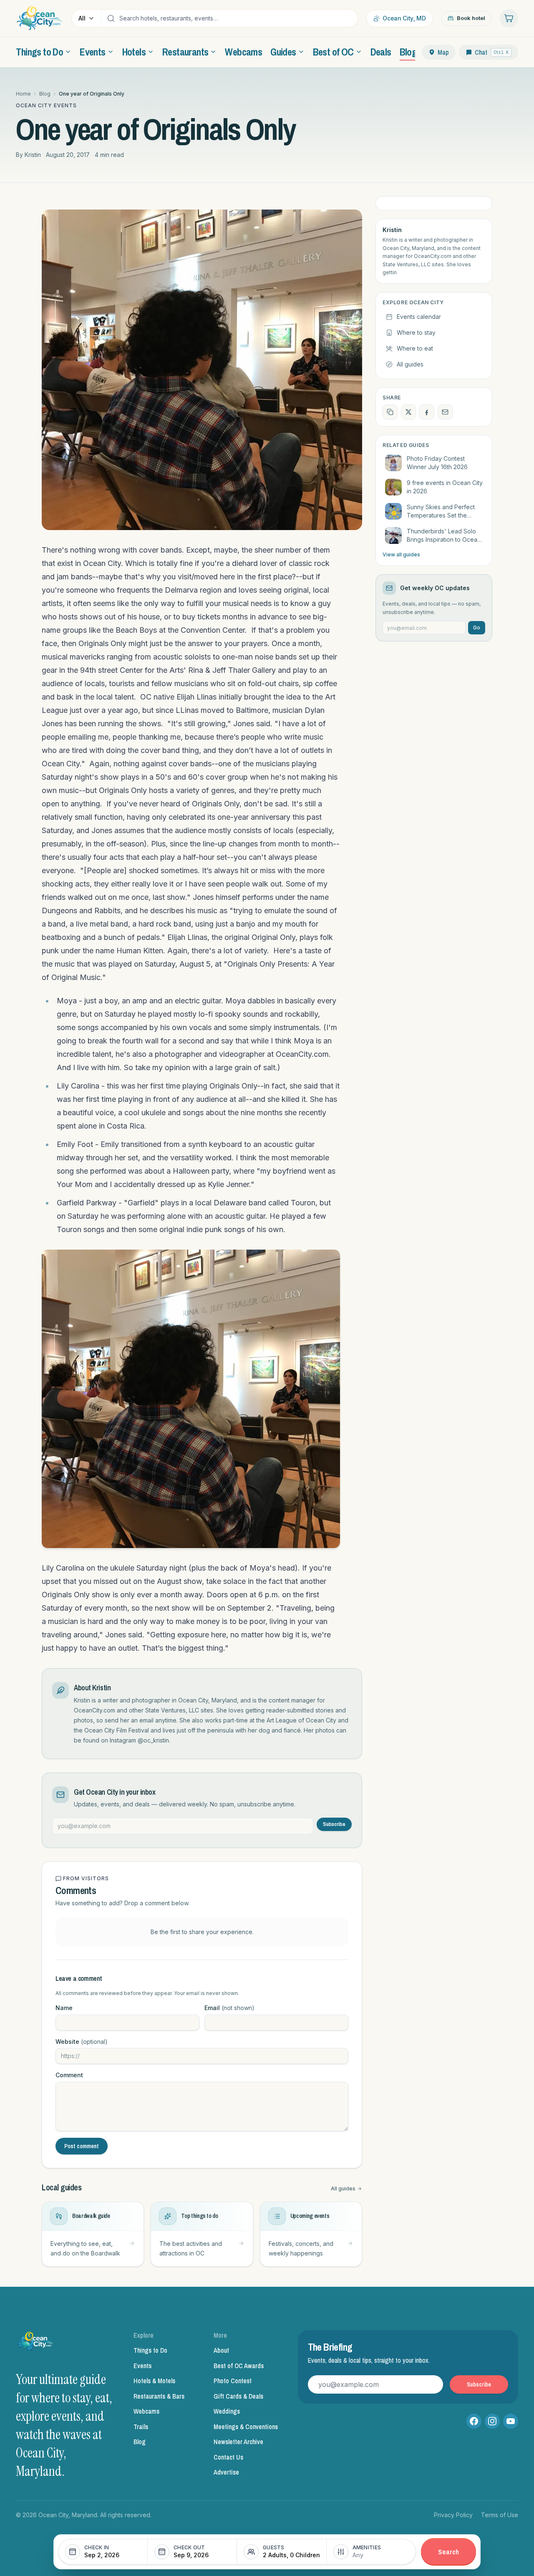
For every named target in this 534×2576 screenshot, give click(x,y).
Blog (45, 94)
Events (142, 2366)
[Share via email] (445, 412)
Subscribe (334, 1824)
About (221, 2350)
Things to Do (150, 2350)
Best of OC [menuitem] (333, 52)
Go (477, 628)
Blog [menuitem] (408, 52)
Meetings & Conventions (246, 2427)
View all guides (401, 554)
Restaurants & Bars (159, 2396)
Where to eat (415, 348)
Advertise (226, 2472)
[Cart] (509, 18)
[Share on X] (408, 412)
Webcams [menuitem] (243, 52)
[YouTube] (511, 2421)
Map (443, 52)
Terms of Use (500, 2515)
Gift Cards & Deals (238, 2396)
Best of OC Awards (239, 2366)
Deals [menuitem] (381, 52)
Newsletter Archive (238, 2442)
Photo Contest (233, 2381)
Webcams (146, 2411)
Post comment (82, 2146)
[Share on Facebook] (427, 412)
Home (23, 94)
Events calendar (419, 317)
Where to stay (416, 332)
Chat (492, 52)
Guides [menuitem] (283, 52)
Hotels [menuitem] (134, 52)
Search (448, 2552)
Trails (141, 2427)
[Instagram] (492, 2421)
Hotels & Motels (154, 2381)
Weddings (227, 2411)
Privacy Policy (453, 2515)
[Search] (111, 18)
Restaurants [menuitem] (185, 52)
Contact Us (228, 2457)
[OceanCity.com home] (39, 18)
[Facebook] (474, 2421)
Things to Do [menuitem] (39, 52)
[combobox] (236, 18)
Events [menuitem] (92, 52)
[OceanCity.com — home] (36, 2344)
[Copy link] (390, 412)
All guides (343, 2188)
